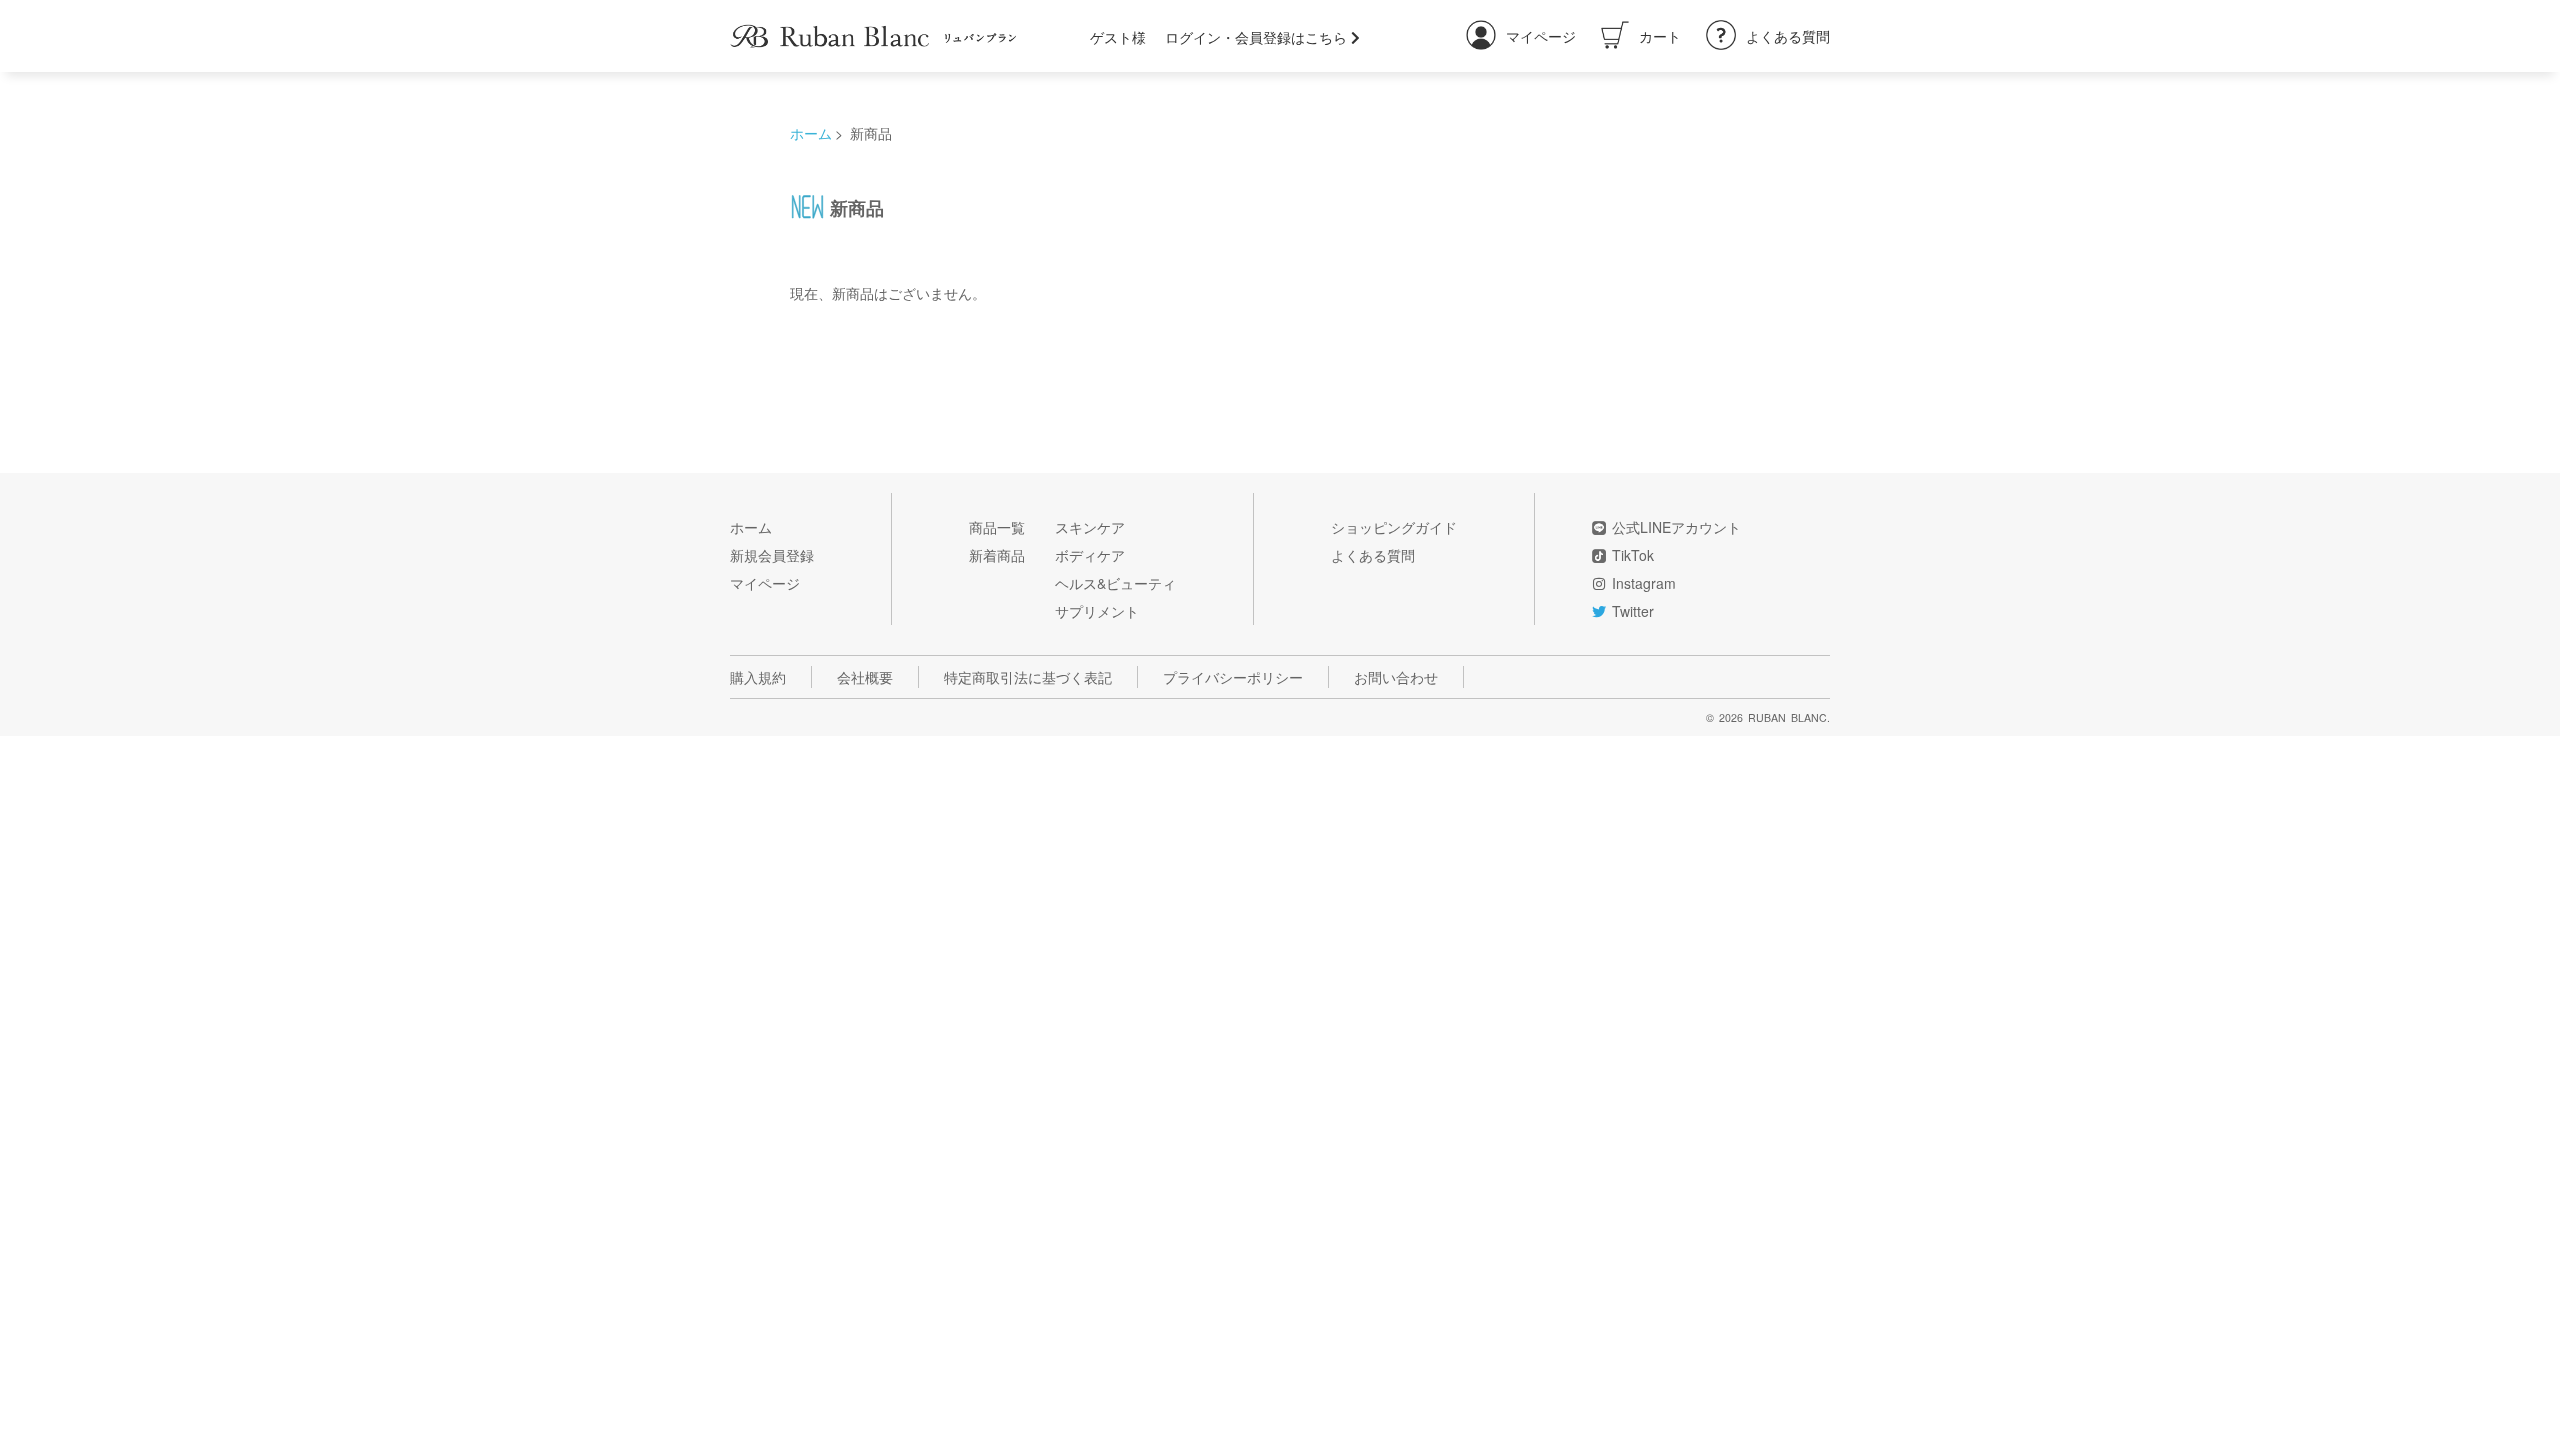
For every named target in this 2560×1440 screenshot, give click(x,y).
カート (1660, 36)
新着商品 (997, 555)
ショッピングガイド (1394, 527)
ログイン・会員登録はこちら (1258, 37)
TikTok (1633, 555)
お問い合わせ (1396, 677)
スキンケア (1090, 527)
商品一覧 (997, 527)
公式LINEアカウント (1676, 527)
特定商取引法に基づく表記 (1028, 677)
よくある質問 (1788, 36)
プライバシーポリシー (1233, 677)
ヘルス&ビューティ (1115, 583)
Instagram (1644, 583)
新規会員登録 (772, 555)
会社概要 (865, 677)
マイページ (1541, 36)
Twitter (1633, 611)
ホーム (811, 133)
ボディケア (1090, 555)
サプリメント (1097, 611)
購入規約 (758, 677)
